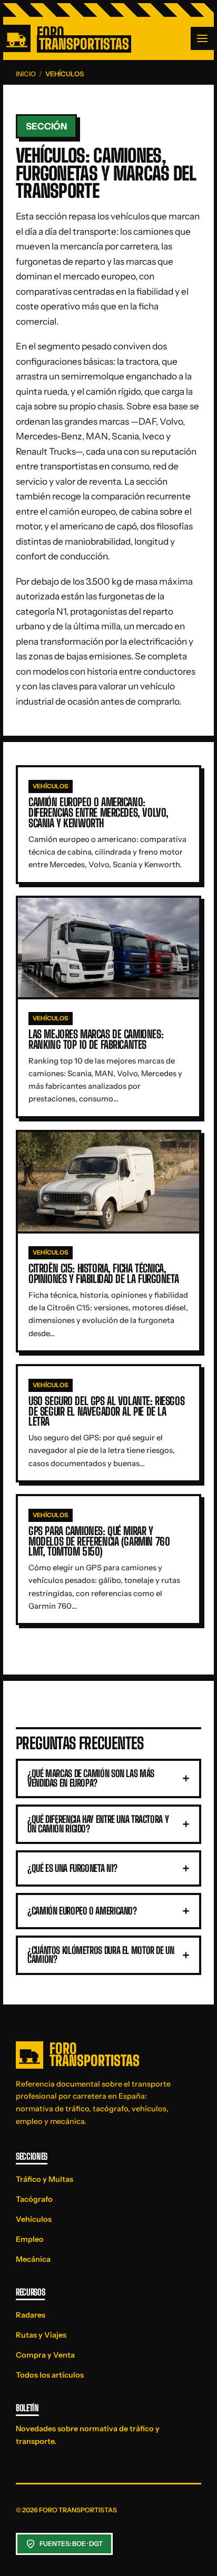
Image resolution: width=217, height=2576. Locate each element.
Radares (31, 2315)
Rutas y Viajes (41, 2335)
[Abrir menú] (202, 38)
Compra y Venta (45, 2355)
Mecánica (33, 2259)
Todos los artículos (50, 2375)
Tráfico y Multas (45, 2179)
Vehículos (34, 2219)
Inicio (26, 74)
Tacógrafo (34, 2199)
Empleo (30, 2239)
